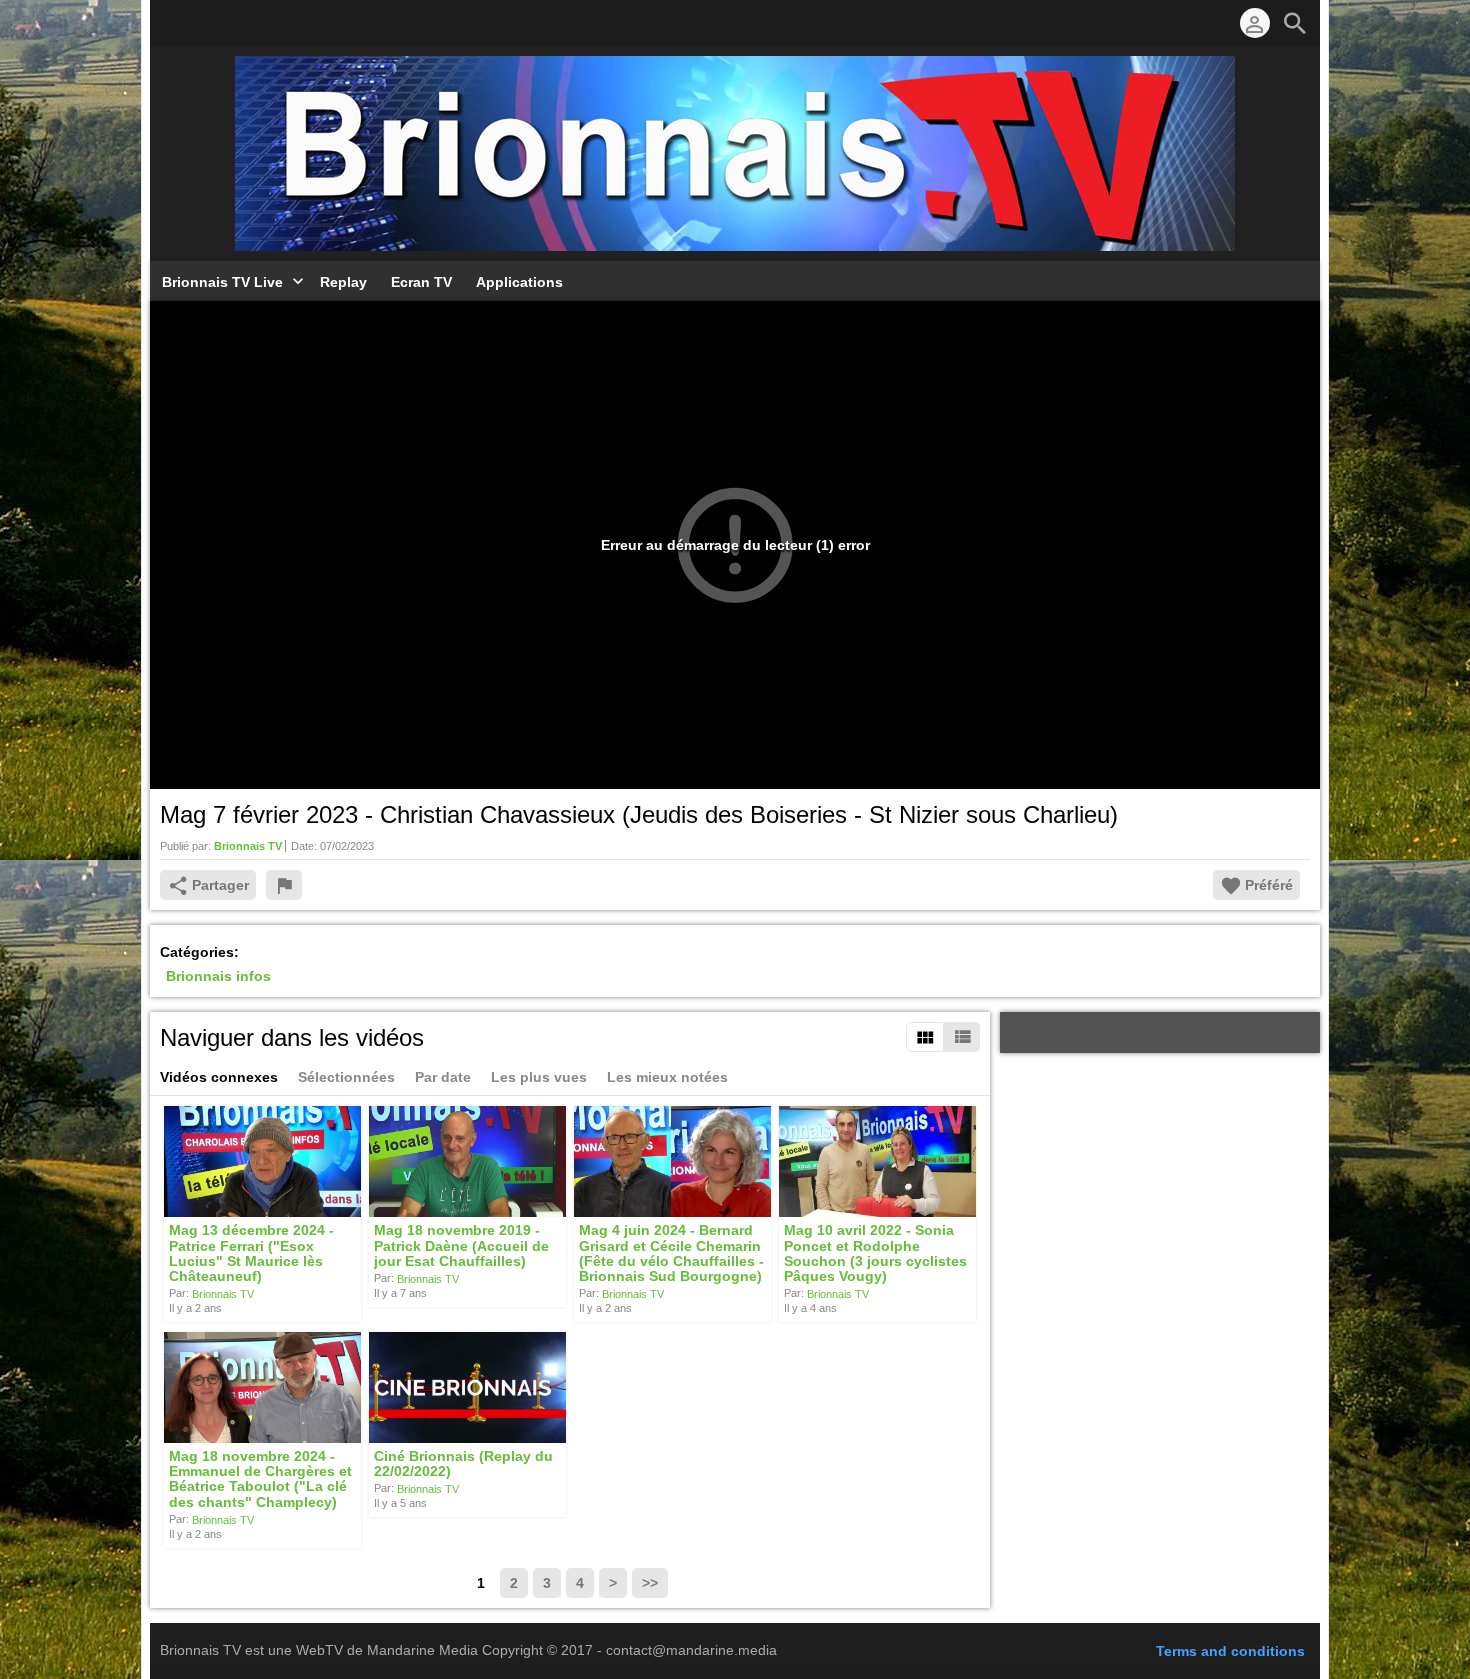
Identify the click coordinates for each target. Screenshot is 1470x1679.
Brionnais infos (218, 976)
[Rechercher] (1295, 23)
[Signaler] (284, 885)
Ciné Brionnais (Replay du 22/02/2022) (463, 1463)
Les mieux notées (667, 1077)
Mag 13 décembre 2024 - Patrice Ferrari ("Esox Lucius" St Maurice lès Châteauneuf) (251, 1254)
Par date (443, 1077)
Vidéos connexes (219, 1077)
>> (650, 1583)
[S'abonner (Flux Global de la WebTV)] (170, 23)
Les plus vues (539, 1077)
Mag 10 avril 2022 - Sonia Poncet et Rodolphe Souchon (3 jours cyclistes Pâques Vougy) (875, 1254)
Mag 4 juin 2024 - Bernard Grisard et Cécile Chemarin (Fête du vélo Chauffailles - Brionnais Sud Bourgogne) (671, 1254)
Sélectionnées (346, 1077)
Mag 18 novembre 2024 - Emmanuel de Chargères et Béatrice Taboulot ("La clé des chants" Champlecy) (260, 1479)
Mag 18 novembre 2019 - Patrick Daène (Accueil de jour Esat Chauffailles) (461, 1246)
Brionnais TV (223, 1294)
